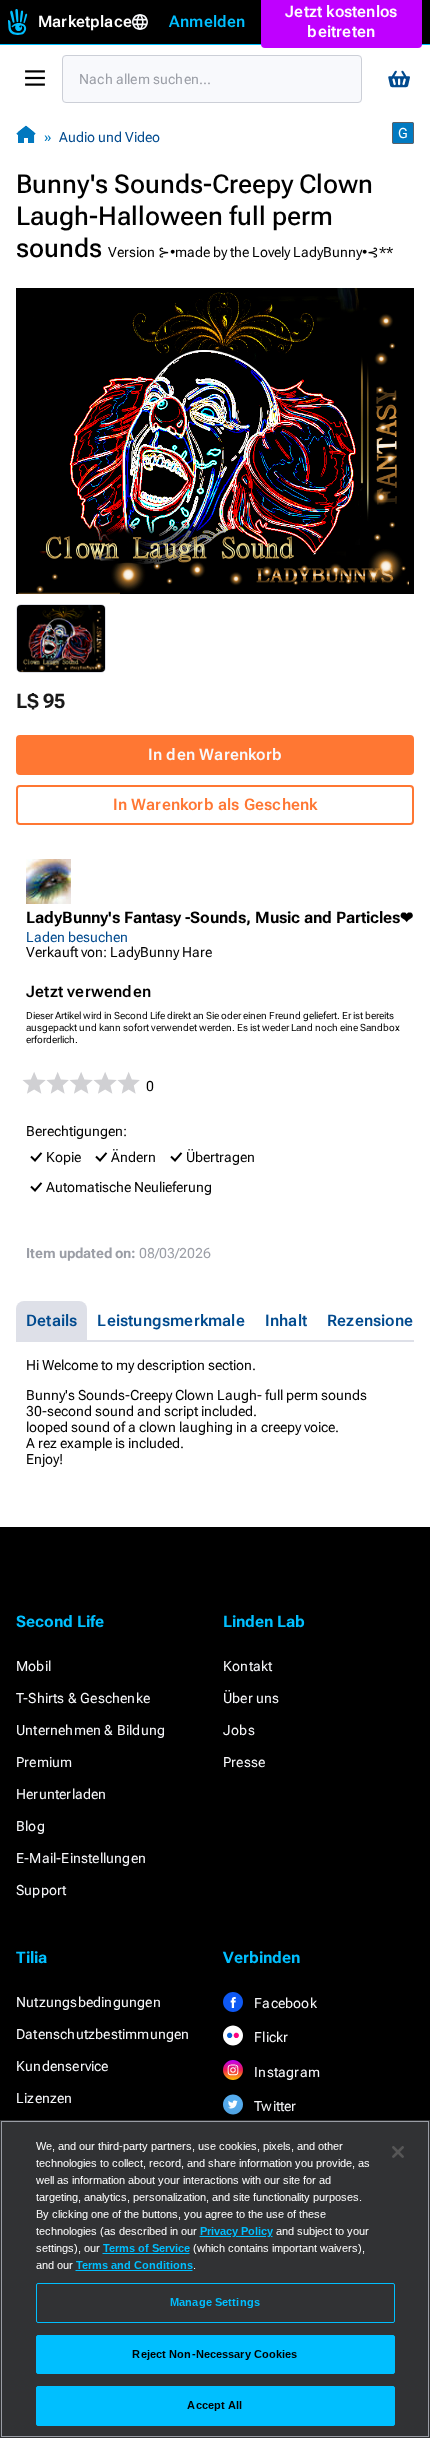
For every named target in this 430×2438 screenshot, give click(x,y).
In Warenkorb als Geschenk (215, 804)
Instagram (285, 2072)
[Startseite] (26, 136)
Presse (244, 1762)
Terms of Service (146, 2248)
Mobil (33, 1666)
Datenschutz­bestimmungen (103, 2034)
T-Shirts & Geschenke (83, 1698)
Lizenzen (44, 2098)
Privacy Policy (236, 2231)
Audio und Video (109, 137)
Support (41, 1890)
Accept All (214, 2405)
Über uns (251, 1698)
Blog (30, 1826)
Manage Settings (215, 2302)
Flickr (269, 2037)
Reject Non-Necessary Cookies (214, 2354)
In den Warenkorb (215, 754)
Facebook (284, 2003)
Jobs (239, 1730)
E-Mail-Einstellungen (81, 1858)
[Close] (398, 2152)
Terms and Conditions (134, 2265)
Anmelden (207, 21)
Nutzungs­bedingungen (88, 2002)
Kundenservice (62, 2066)
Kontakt (247, 1666)
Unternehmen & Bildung (90, 1730)
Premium (44, 1762)
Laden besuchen (77, 937)
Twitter (274, 2106)
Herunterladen (61, 1794)
